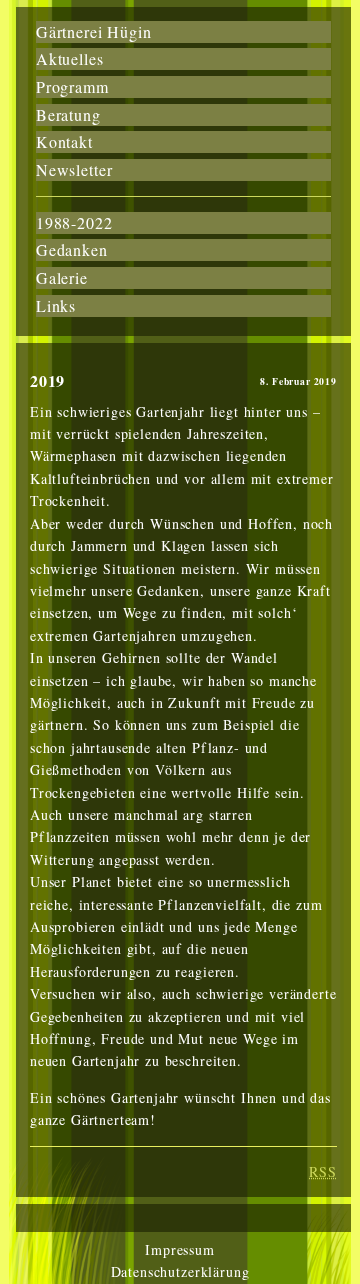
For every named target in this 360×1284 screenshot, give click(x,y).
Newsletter (74, 169)
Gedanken (72, 249)
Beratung (68, 114)
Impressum (180, 1249)
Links (56, 305)
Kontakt (64, 141)
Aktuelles (70, 58)
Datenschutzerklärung (180, 1271)
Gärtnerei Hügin (94, 31)
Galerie (62, 277)
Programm (72, 86)
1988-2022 (74, 222)
